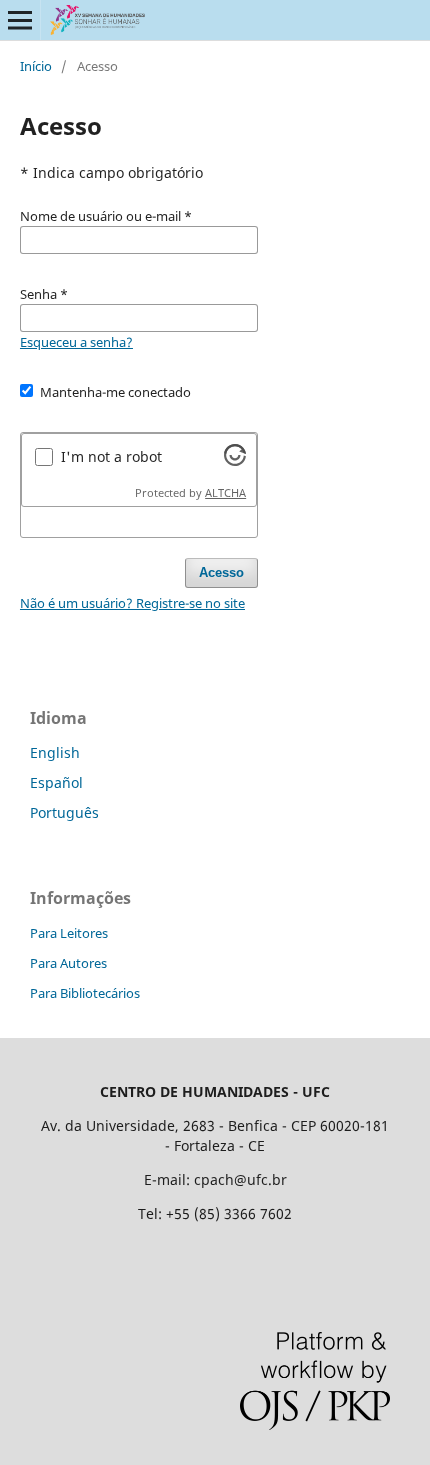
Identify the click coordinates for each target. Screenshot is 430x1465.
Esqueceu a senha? (76, 342)
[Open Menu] (20, 20)
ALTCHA (225, 493)
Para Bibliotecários (85, 993)
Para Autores (68, 963)
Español (56, 782)
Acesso (221, 572)
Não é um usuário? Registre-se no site (132, 603)
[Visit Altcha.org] (235, 460)
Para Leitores (69, 933)
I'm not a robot (111, 456)
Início (36, 66)
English (55, 752)
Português (64, 812)
